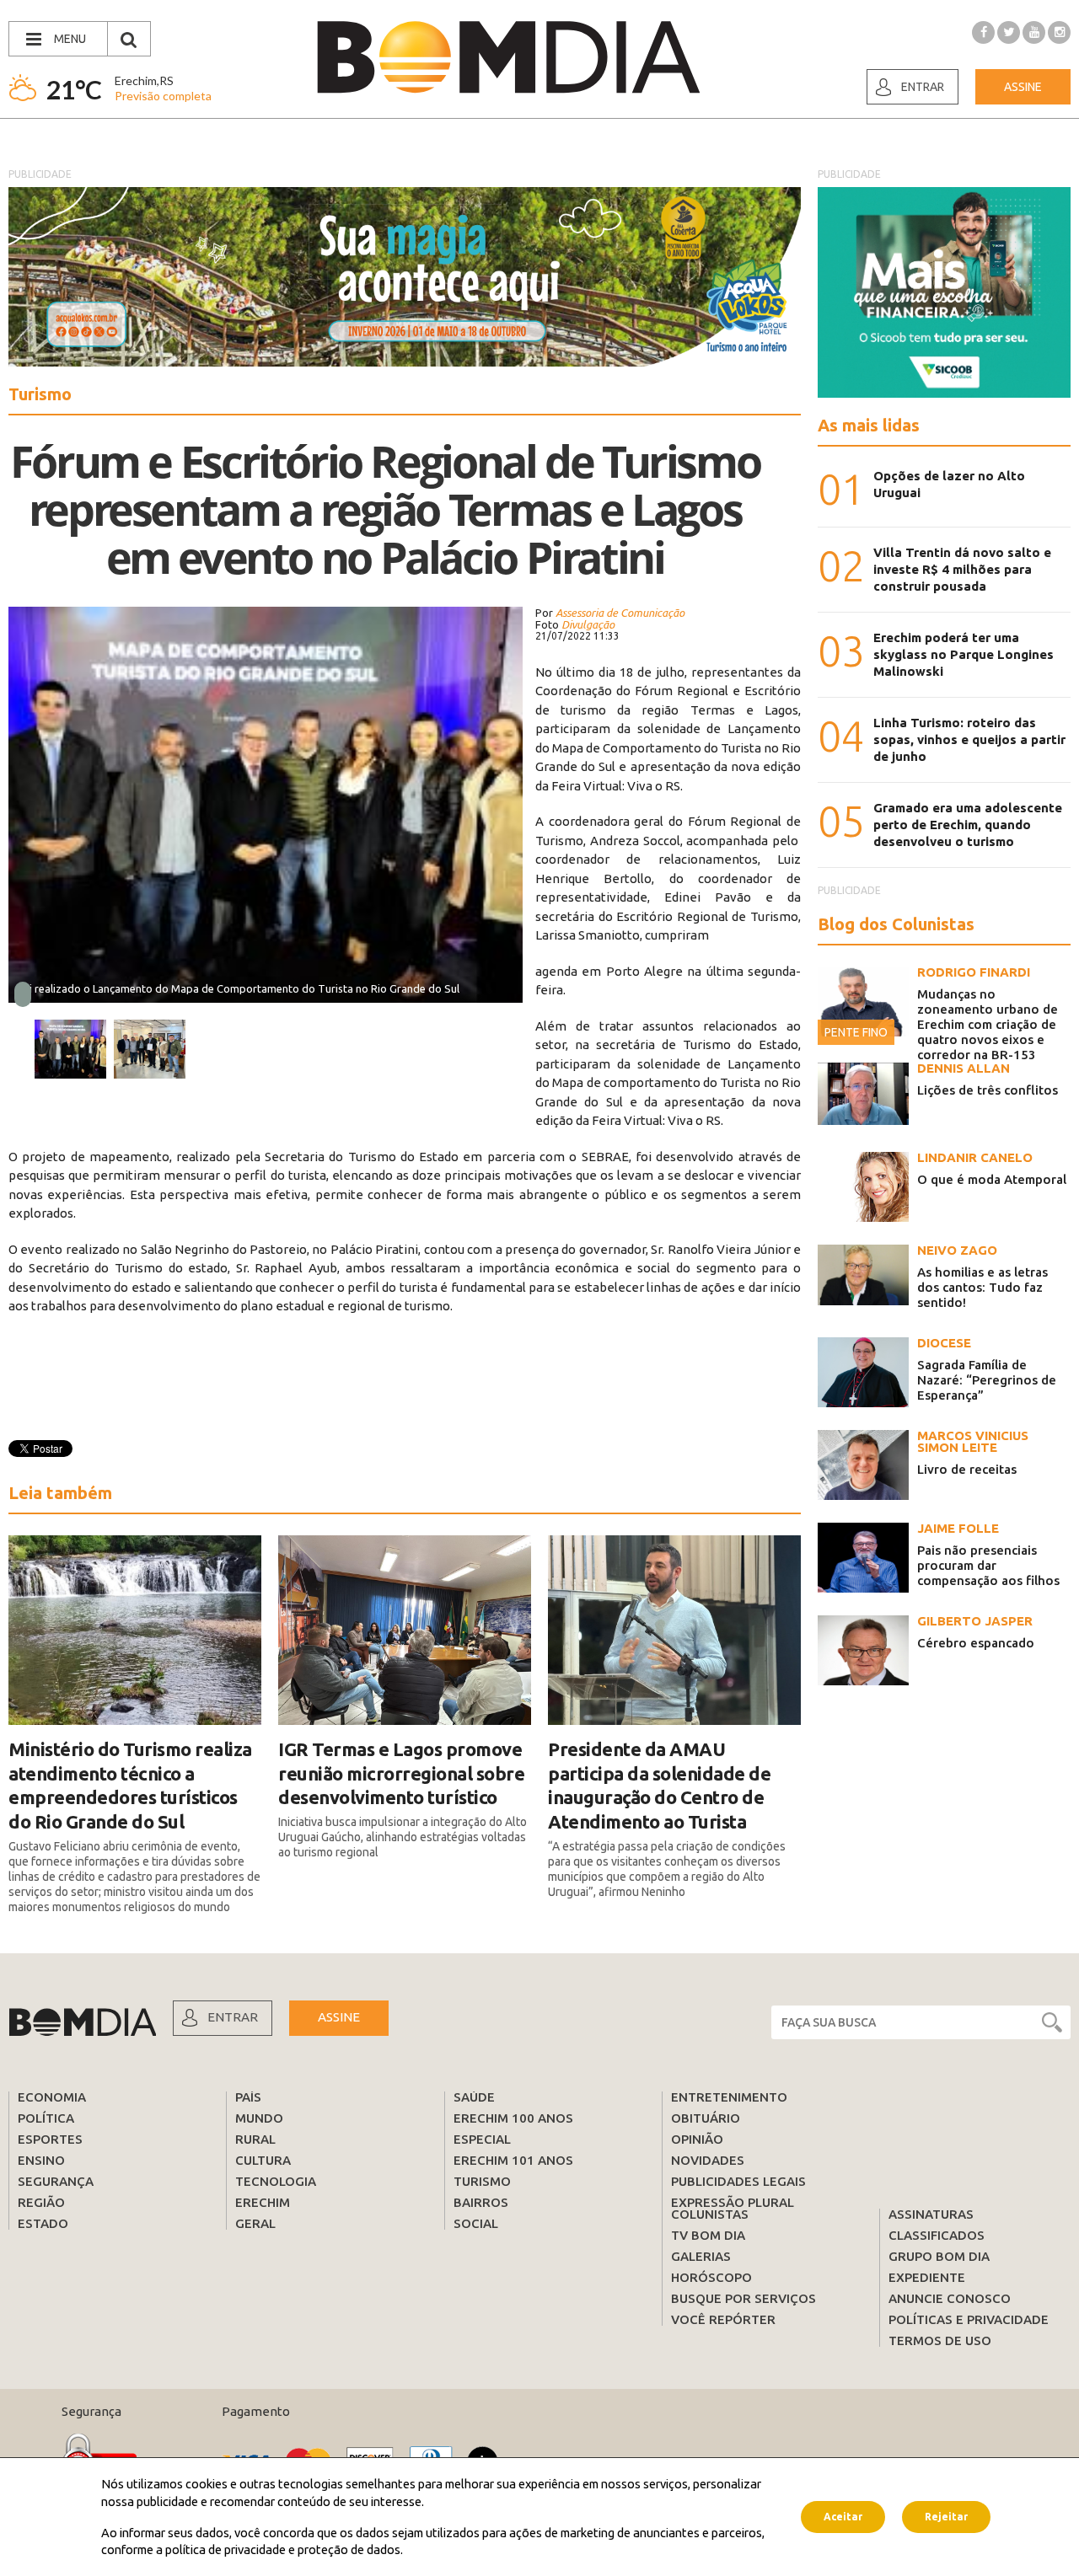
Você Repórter (723, 2319)
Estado (43, 2223)
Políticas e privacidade (969, 2319)
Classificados (937, 2235)
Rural (255, 2139)
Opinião (697, 2139)
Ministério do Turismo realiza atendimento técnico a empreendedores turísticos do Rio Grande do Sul (130, 1785)
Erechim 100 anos (513, 2118)
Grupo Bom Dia (939, 2256)
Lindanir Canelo (975, 1157)
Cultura (263, 2160)
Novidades (708, 2160)
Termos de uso (940, 2340)
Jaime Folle (958, 1528)
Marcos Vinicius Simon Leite (973, 1441)
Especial (482, 2139)
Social (476, 2223)
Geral (255, 2223)
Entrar (923, 87)
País (248, 2097)
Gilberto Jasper (975, 1621)
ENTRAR (233, 2017)
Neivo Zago (957, 1250)
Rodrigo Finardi (974, 972)
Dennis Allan (964, 1068)
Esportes (50, 2139)
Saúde (474, 2097)
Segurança (56, 2181)
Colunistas (710, 2214)
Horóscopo (711, 2277)
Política (46, 2118)
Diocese (944, 1343)
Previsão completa (163, 96)
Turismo (482, 2181)
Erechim (263, 2202)
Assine (1023, 87)
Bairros (481, 2202)
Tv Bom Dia (708, 2235)
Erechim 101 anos (513, 2160)
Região (41, 2202)
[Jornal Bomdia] (508, 57)
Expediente (927, 2277)
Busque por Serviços (743, 2298)
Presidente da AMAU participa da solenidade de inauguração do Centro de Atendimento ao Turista (659, 1785)
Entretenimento (729, 2097)
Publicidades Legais (738, 2181)
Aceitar (843, 2517)
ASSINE (339, 2017)
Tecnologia (276, 2181)
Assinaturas (931, 2214)
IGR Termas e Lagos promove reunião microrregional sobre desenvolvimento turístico (401, 1773)
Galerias (701, 2256)
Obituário (706, 2118)
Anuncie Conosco (950, 2298)
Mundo (259, 2118)
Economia (52, 2097)
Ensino (41, 2160)
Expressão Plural (733, 2202)
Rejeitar (946, 2517)
